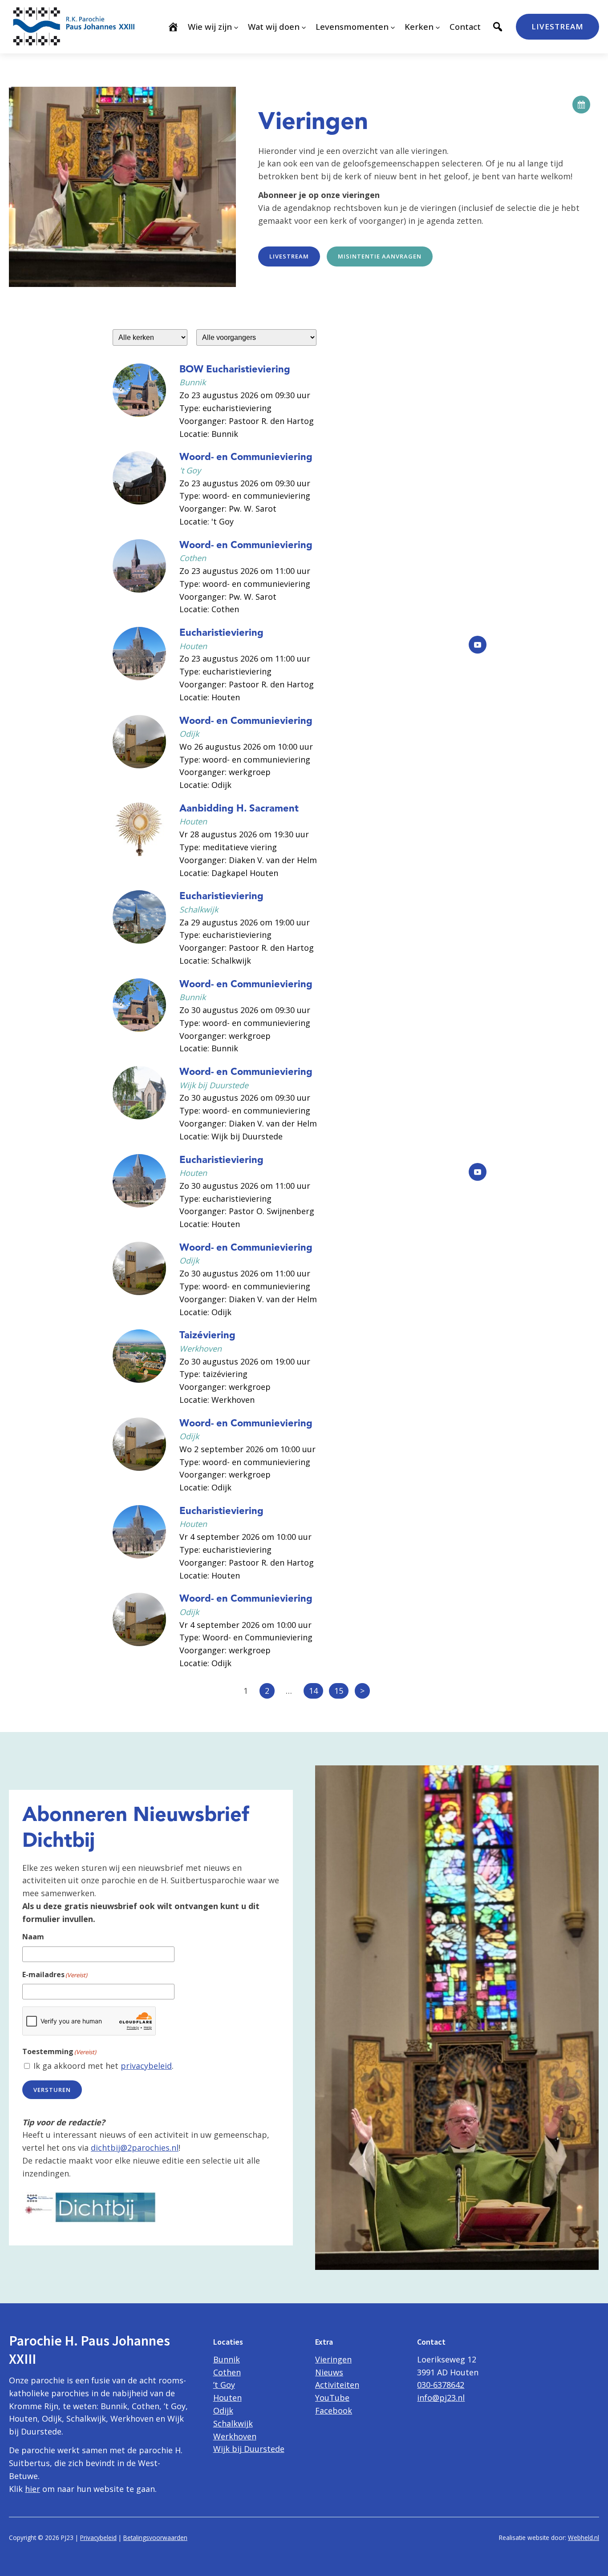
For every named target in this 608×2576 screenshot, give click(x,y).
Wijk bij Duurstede (249, 2449)
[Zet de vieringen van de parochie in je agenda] (581, 105)
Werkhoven (235, 2436)
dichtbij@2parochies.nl (135, 2148)
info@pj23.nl (441, 2398)
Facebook (334, 2410)
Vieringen (333, 2359)
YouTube (332, 2398)
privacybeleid (146, 2066)
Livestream (557, 26)
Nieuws (329, 2372)
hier (32, 2489)
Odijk (223, 2410)
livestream (289, 256)
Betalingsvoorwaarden (155, 2538)
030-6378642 (441, 2385)
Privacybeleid (98, 2538)
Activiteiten (337, 2385)
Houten (227, 2398)
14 (313, 1691)
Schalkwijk (233, 2423)
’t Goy (224, 2385)
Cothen (227, 2372)
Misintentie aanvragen (380, 256)
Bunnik (227, 2359)
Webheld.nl (584, 2538)
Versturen (52, 2090)
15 (339, 1691)
